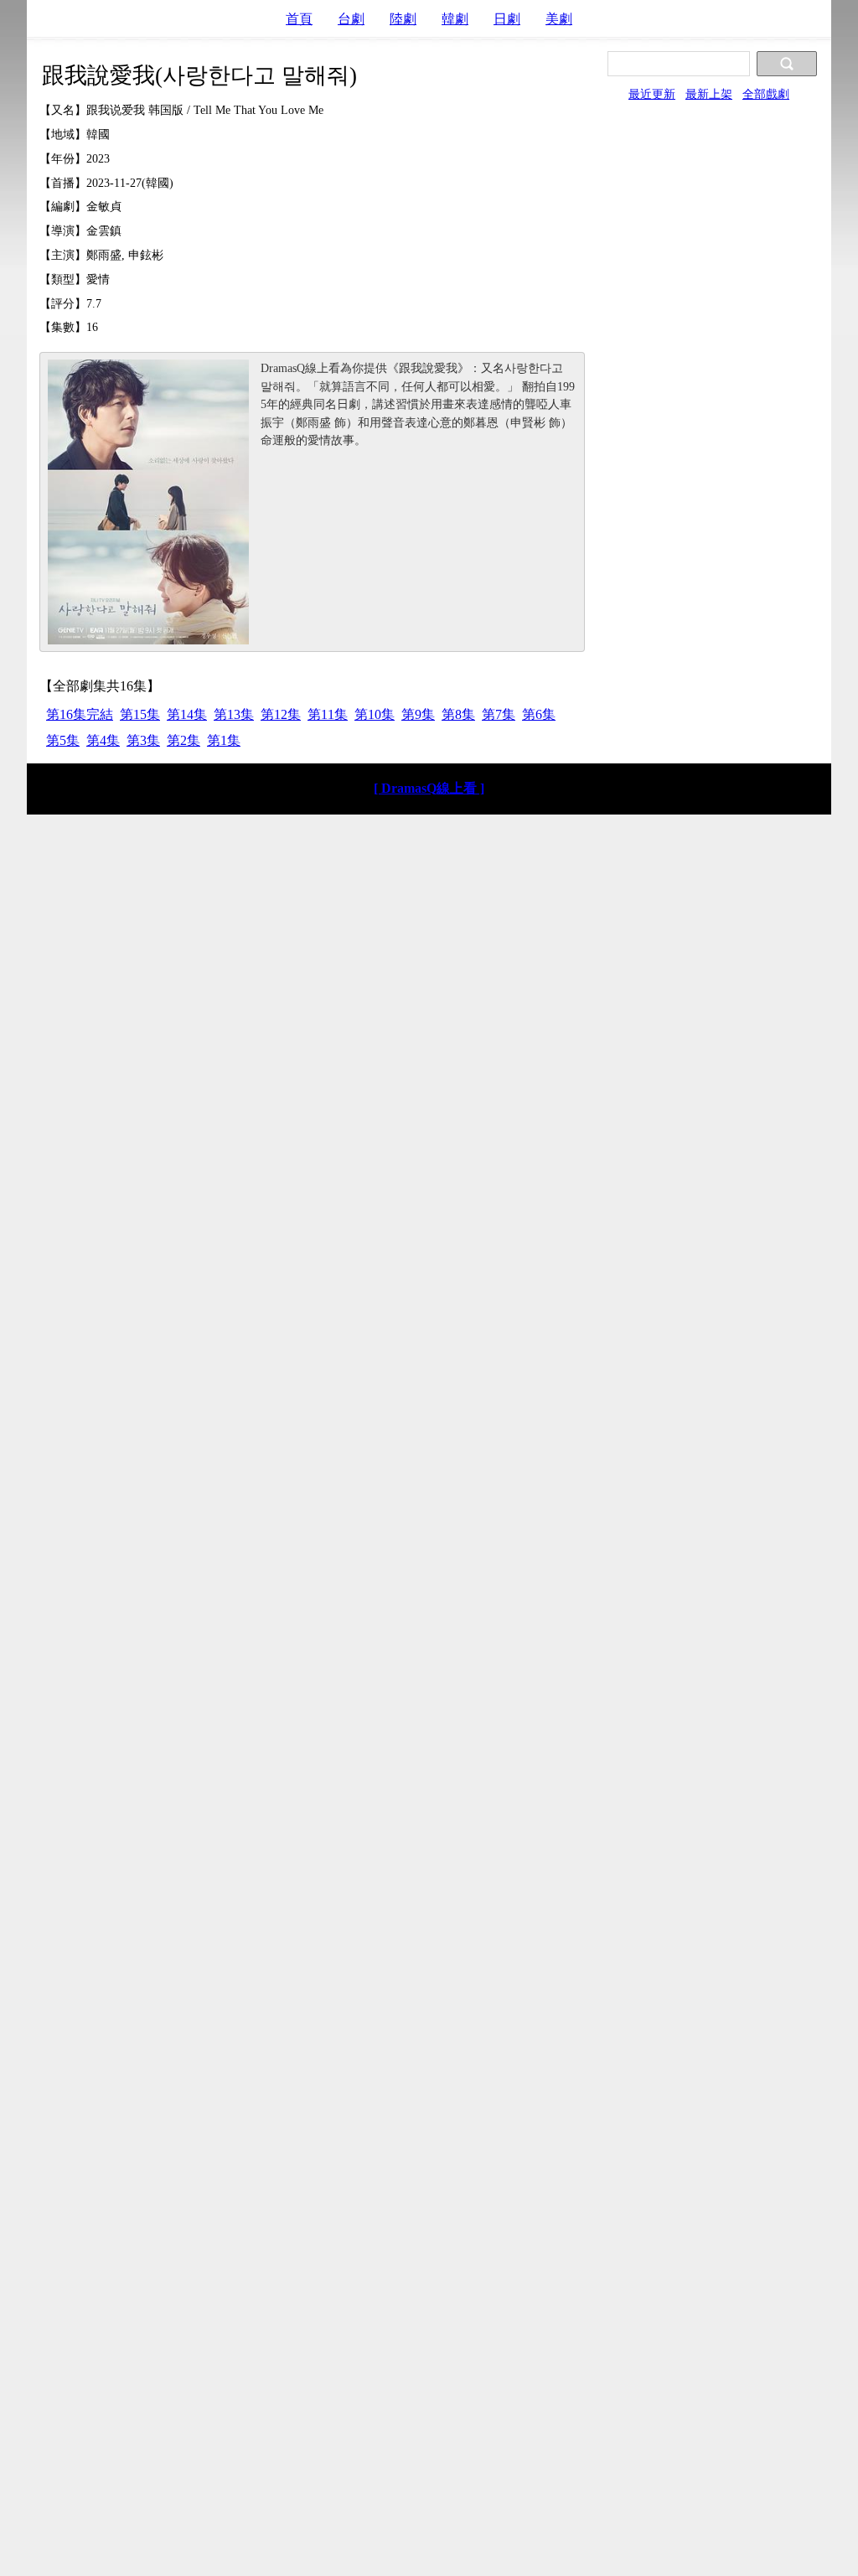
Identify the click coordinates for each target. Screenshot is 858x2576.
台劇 (351, 19)
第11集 (328, 714)
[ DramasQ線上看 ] (429, 788)
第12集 (281, 714)
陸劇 (403, 19)
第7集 (499, 714)
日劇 (507, 19)
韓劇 (455, 19)
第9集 (418, 714)
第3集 (143, 740)
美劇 (559, 19)
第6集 (539, 714)
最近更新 (652, 94)
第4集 (103, 740)
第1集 (224, 740)
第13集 (234, 714)
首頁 (299, 19)
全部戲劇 (766, 94)
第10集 (375, 714)
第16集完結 (80, 714)
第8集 (458, 714)
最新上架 (709, 94)
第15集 (140, 714)
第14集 (187, 714)
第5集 (63, 740)
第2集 (183, 740)
